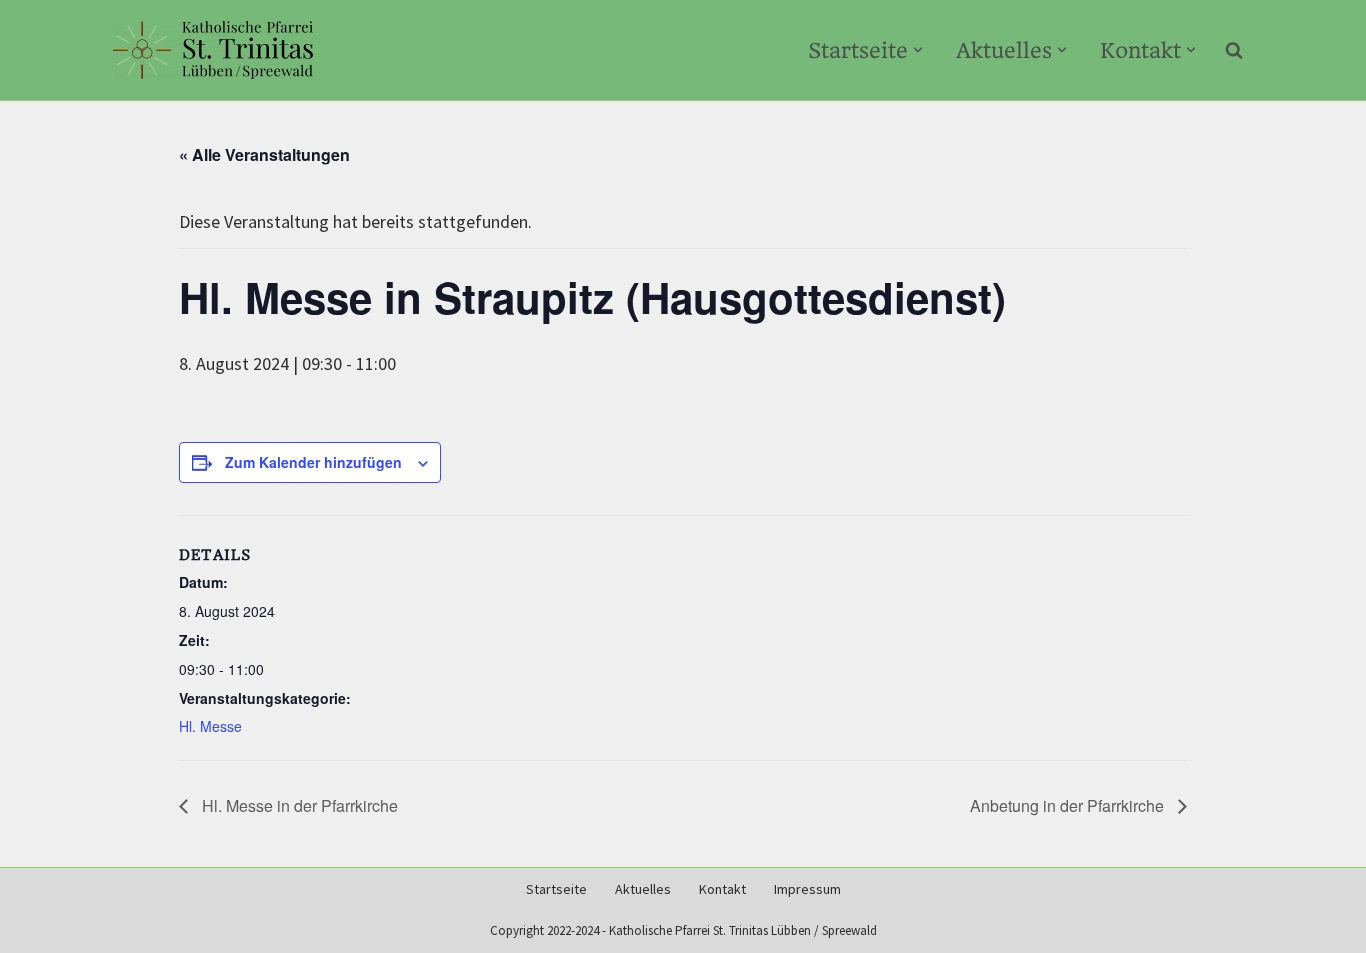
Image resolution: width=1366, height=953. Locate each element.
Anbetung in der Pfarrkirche (1069, 805)
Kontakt (722, 889)
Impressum (807, 889)
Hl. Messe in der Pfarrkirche (298, 805)
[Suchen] (1234, 50)
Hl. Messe (210, 726)
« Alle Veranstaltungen (264, 154)
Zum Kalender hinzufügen (313, 462)
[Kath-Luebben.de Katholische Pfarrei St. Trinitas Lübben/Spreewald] (213, 50)
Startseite (556, 889)
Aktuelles (643, 889)
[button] (918, 50)
